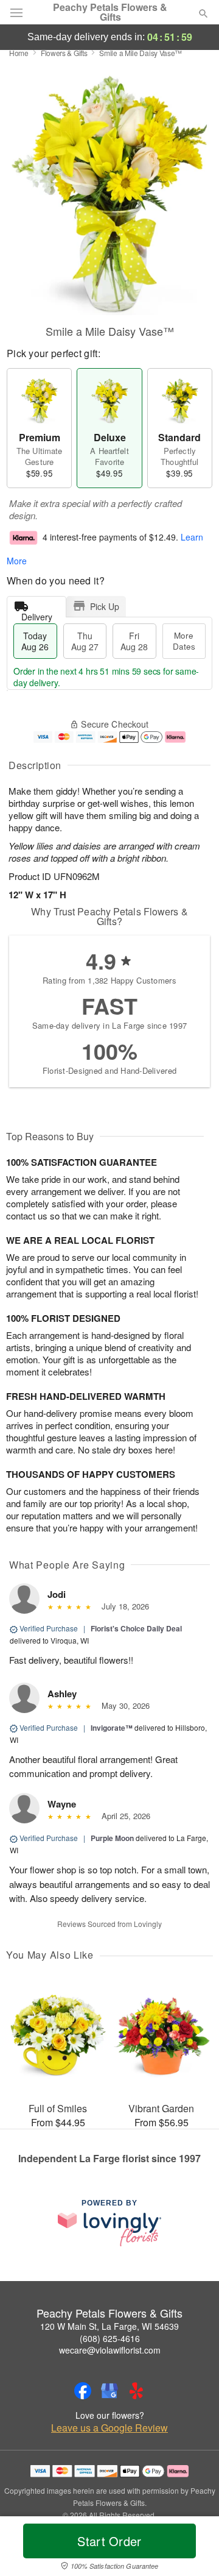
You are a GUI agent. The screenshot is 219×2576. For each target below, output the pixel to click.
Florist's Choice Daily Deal (136, 1628)
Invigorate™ (112, 1728)
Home (19, 53)
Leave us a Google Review (109, 2428)
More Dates (184, 641)
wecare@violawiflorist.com (110, 2350)
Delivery (37, 614)
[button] (193, 2549)
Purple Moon (112, 1838)
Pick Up (105, 606)
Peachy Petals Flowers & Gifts (110, 12)
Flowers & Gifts (64, 53)
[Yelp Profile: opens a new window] (136, 2391)
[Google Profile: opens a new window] (109, 2391)
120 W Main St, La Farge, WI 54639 (109, 2326)
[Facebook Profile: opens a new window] (83, 2391)
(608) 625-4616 (110, 2338)
